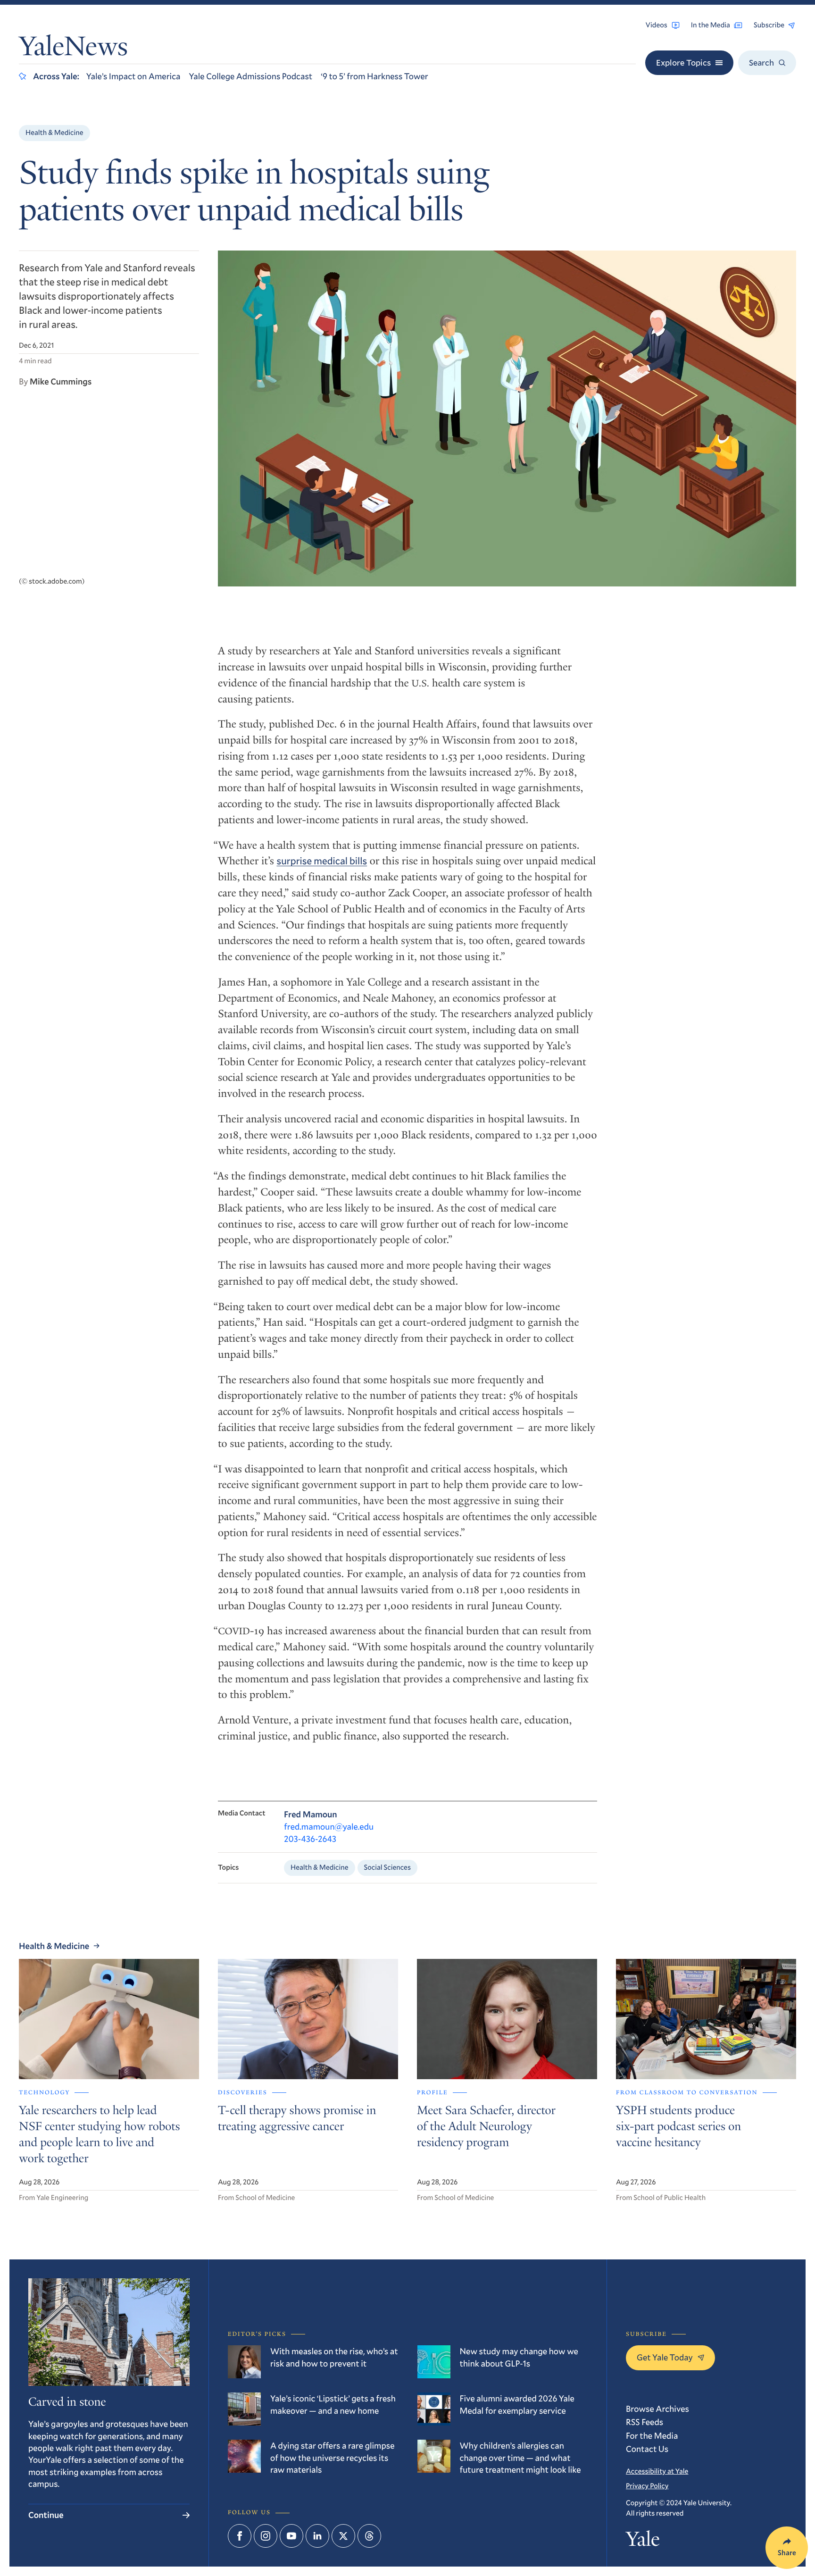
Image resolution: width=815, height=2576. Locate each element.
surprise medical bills (322, 861)
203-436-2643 (310, 1839)
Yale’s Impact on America (133, 76)
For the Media (652, 2435)
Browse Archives (657, 2409)
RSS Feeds (645, 2422)
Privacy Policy (647, 2486)
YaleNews (73, 49)
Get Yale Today (665, 2357)
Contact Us (647, 2449)
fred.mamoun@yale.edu (329, 1826)
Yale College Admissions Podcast (250, 76)
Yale (643, 2541)
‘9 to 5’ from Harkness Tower (374, 76)
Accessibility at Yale (657, 2471)
